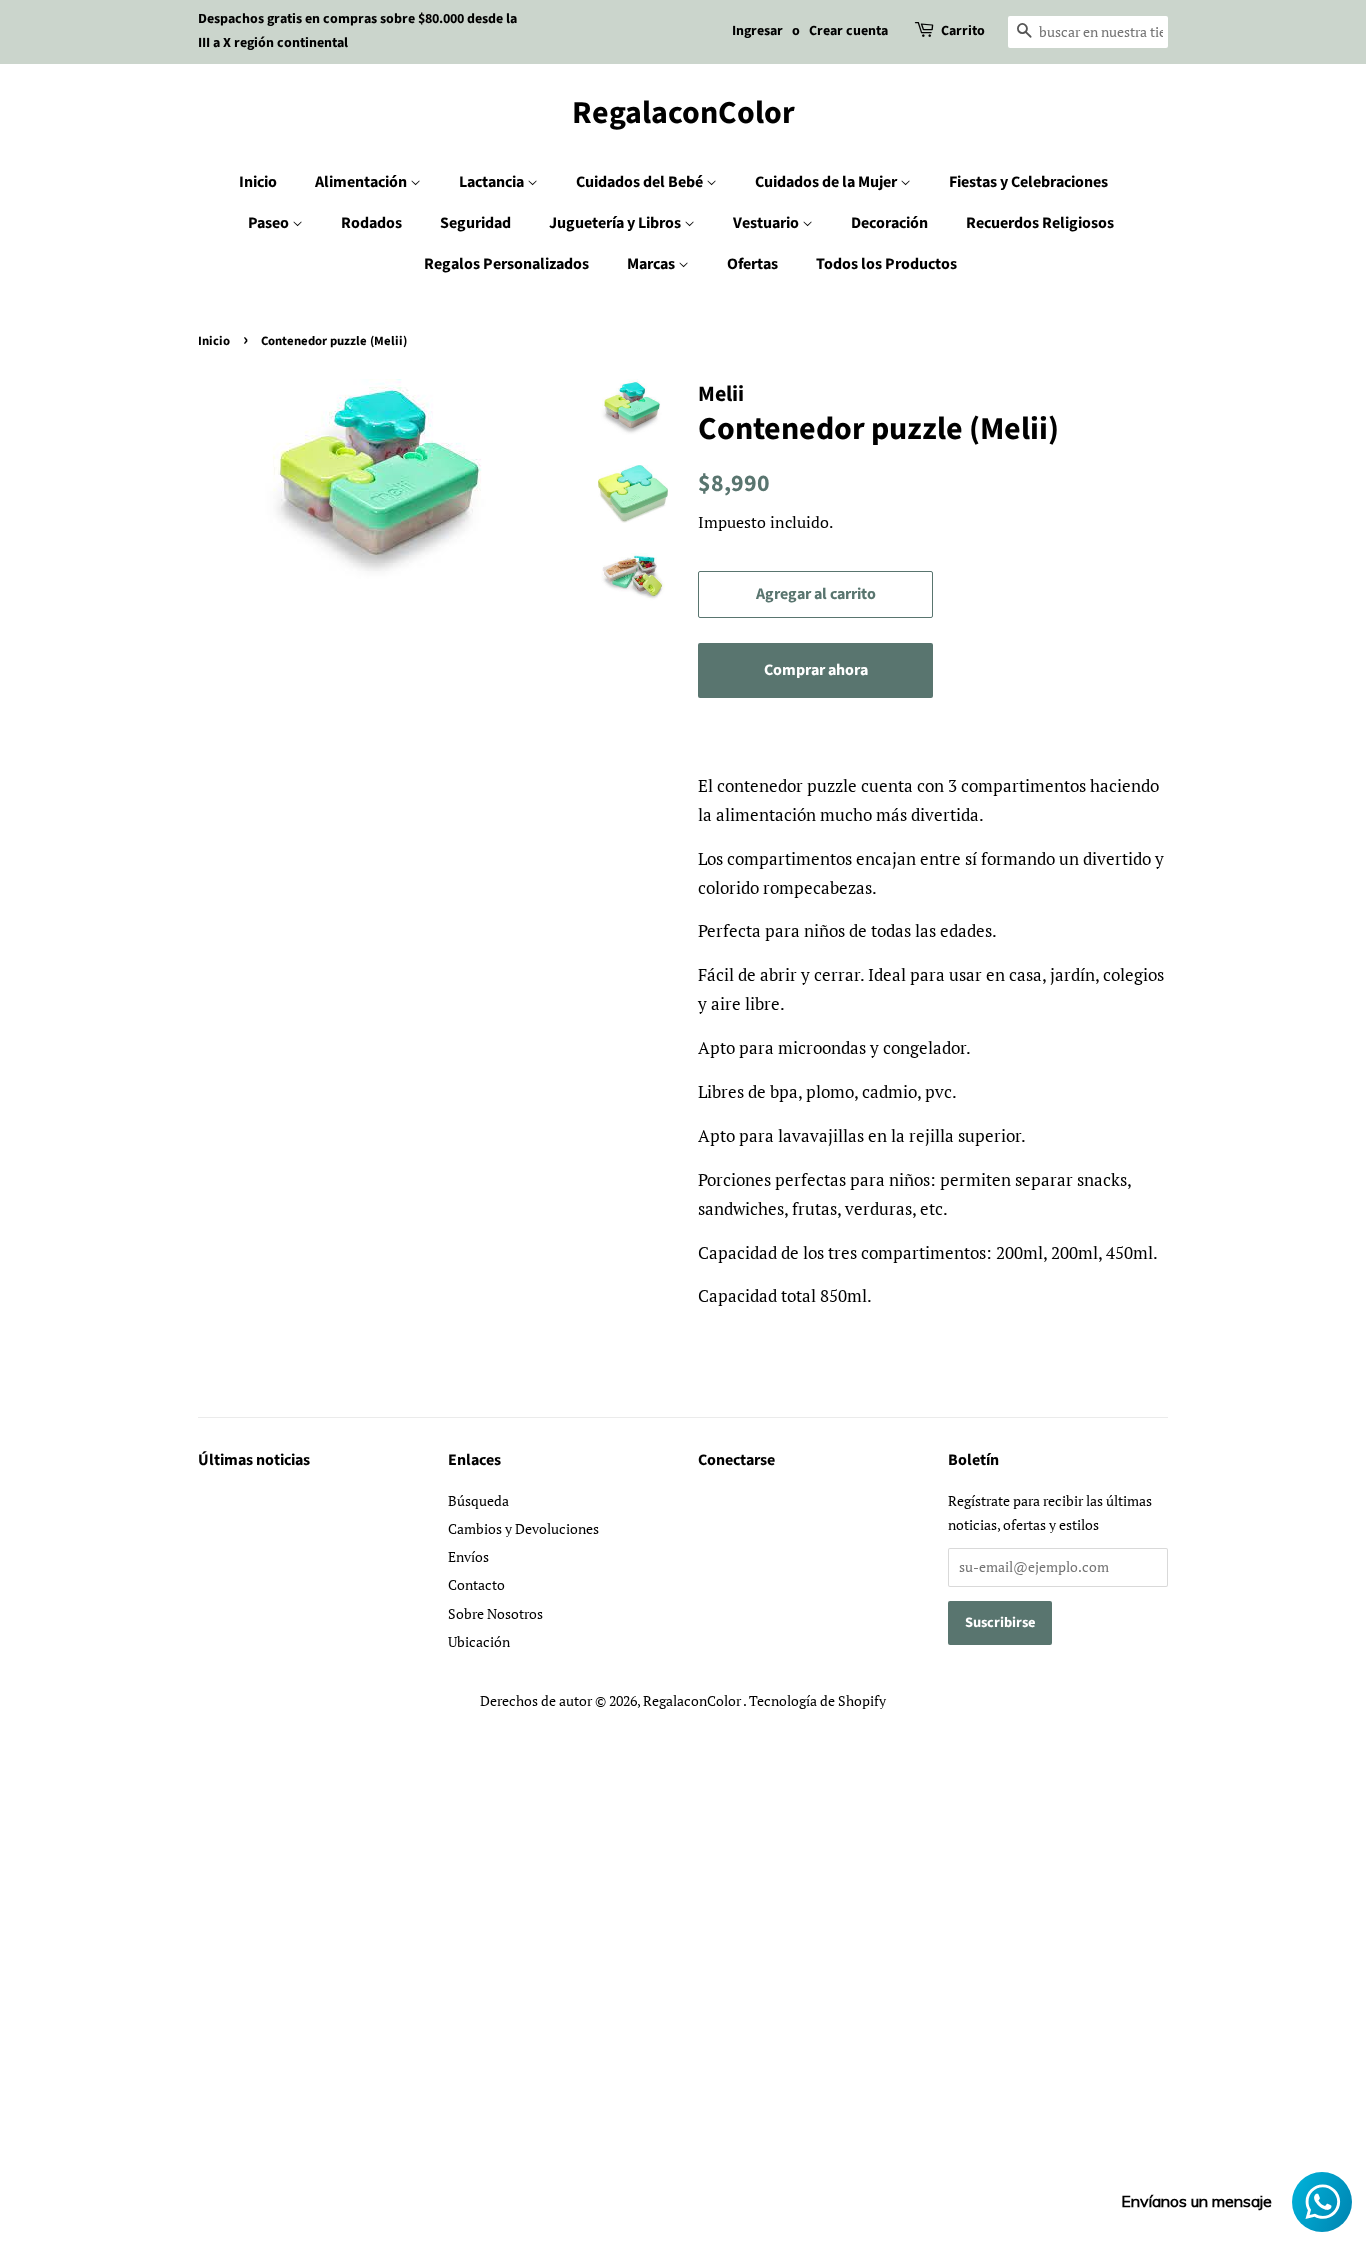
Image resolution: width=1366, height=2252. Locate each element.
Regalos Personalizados (506, 264)
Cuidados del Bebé (641, 182)
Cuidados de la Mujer (827, 182)
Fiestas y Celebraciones (1028, 182)
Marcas (652, 264)
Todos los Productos (886, 264)
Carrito (963, 31)
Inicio (258, 182)
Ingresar (757, 31)
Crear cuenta (848, 31)
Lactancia (493, 182)
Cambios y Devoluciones (523, 1528)
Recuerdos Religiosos (1040, 223)
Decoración (889, 223)
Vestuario (767, 223)
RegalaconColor (683, 113)
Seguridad (475, 223)
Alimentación (362, 182)
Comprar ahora (816, 670)
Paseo (270, 223)
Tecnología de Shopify (817, 1700)
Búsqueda (478, 1500)
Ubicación (479, 1641)
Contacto (476, 1584)
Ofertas (752, 264)
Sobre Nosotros (495, 1613)
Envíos (468, 1556)
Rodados (371, 223)
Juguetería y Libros (616, 223)
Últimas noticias (254, 1460)
